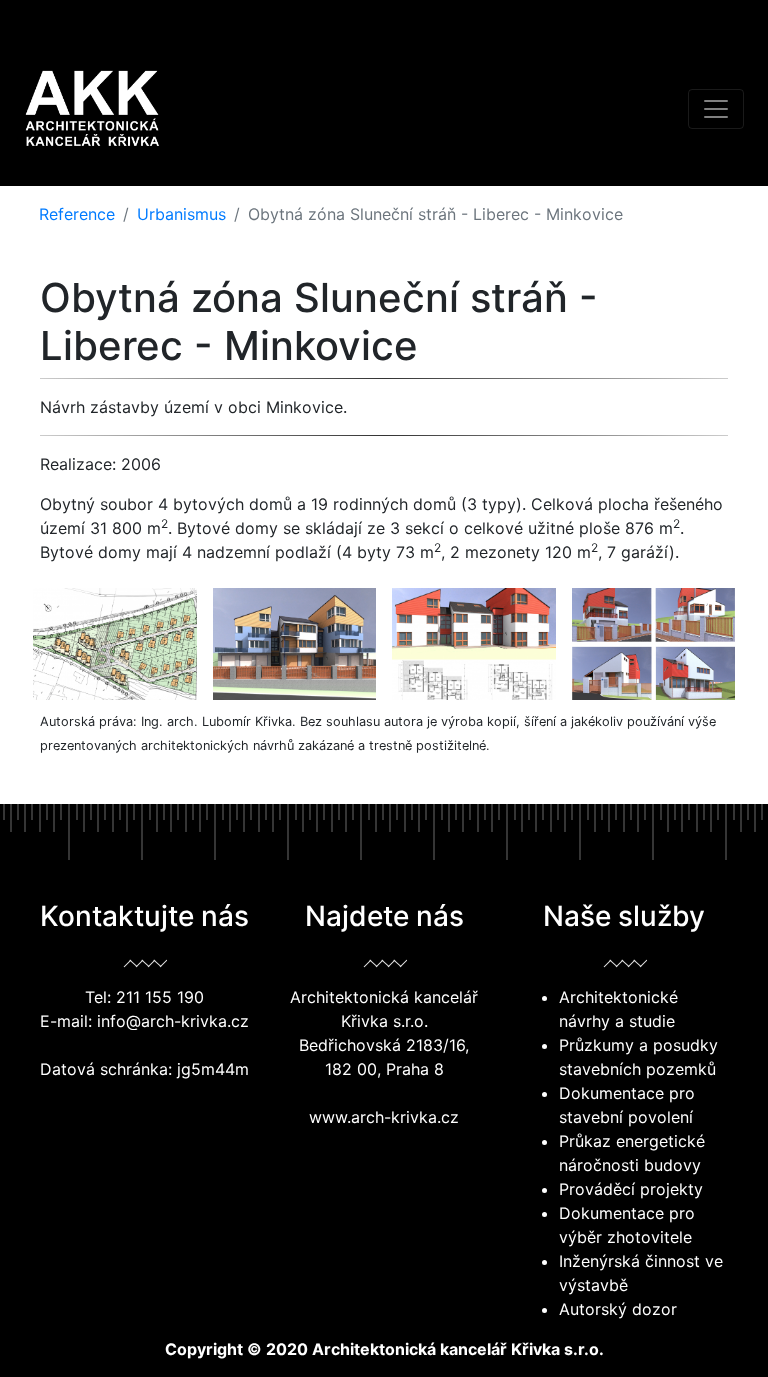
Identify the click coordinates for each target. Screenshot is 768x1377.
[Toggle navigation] (716, 109)
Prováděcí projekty (631, 1189)
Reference (77, 214)
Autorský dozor (618, 1309)
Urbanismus (181, 214)
